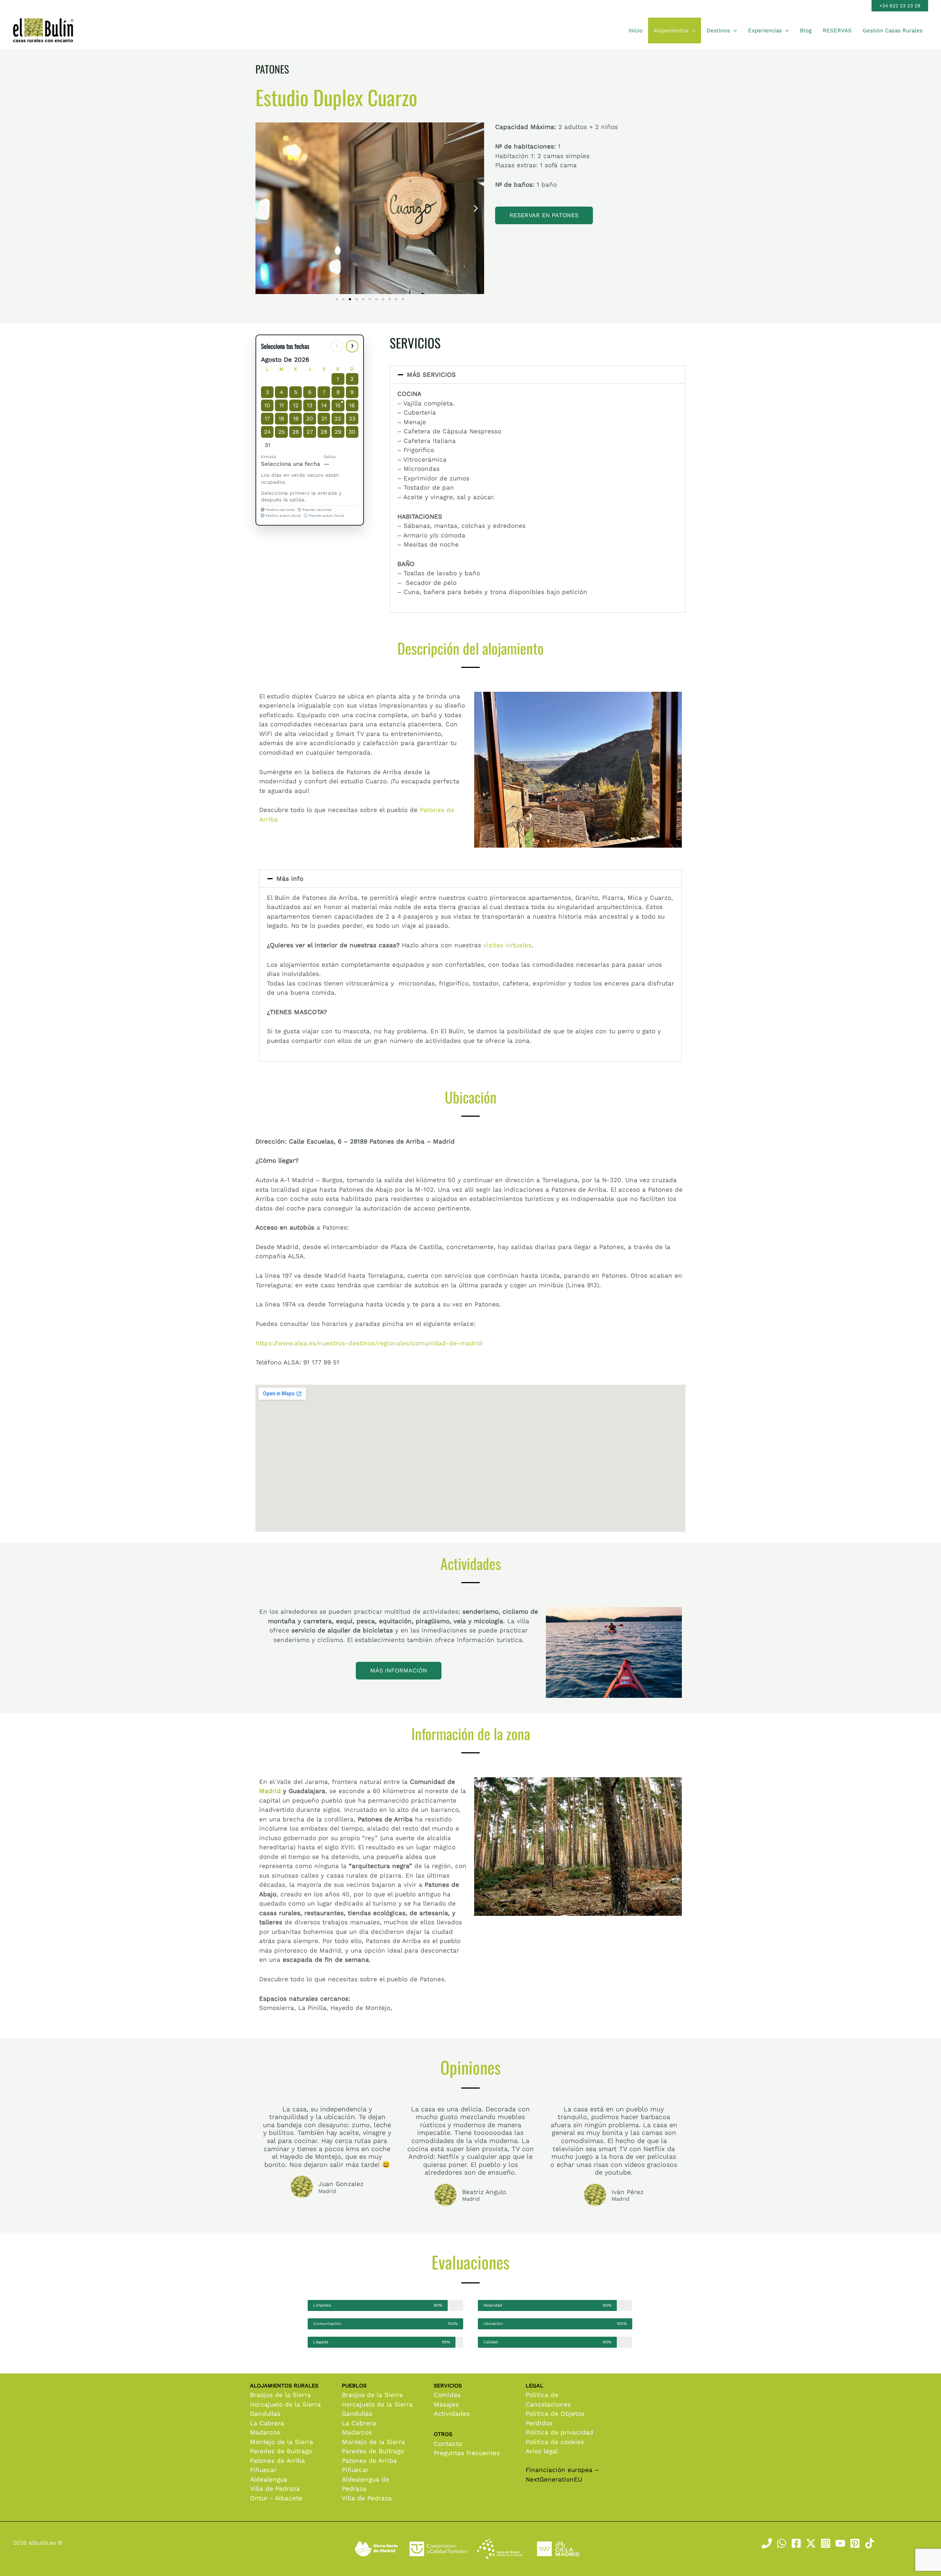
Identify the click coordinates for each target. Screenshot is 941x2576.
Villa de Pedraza (275, 2489)
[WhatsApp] (781, 2543)
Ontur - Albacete (276, 2498)
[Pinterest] (855, 2543)
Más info (290, 879)
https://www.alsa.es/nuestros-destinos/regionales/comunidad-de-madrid (369, 1343)
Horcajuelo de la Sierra (285, 2404)
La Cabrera (267, 2423)
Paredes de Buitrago (281, 2451)
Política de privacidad (559, 2432)
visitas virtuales (507, 945)
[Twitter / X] (811, 2543)
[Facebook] (796, 2543)
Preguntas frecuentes (467, 2453)
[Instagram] (826, 2543)
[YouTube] (840, 2543)
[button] (900, 6)
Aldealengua (269, 2479)
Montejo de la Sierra (282, 2442)
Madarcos (265, 2432)
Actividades (452, 2414)
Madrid (270, 1791)
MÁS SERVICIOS (431, 375)
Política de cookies (555, 2442)
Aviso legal (542, 2451)
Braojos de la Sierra (280, 2395)
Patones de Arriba (278, 2461)
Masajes (446, 2404)
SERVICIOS (415, 343)
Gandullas (265, 2414)
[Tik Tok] (870, 2543)
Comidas (447, 2395)
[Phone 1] (767, 2543)
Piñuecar (263, 2470)
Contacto (448, 2444)
